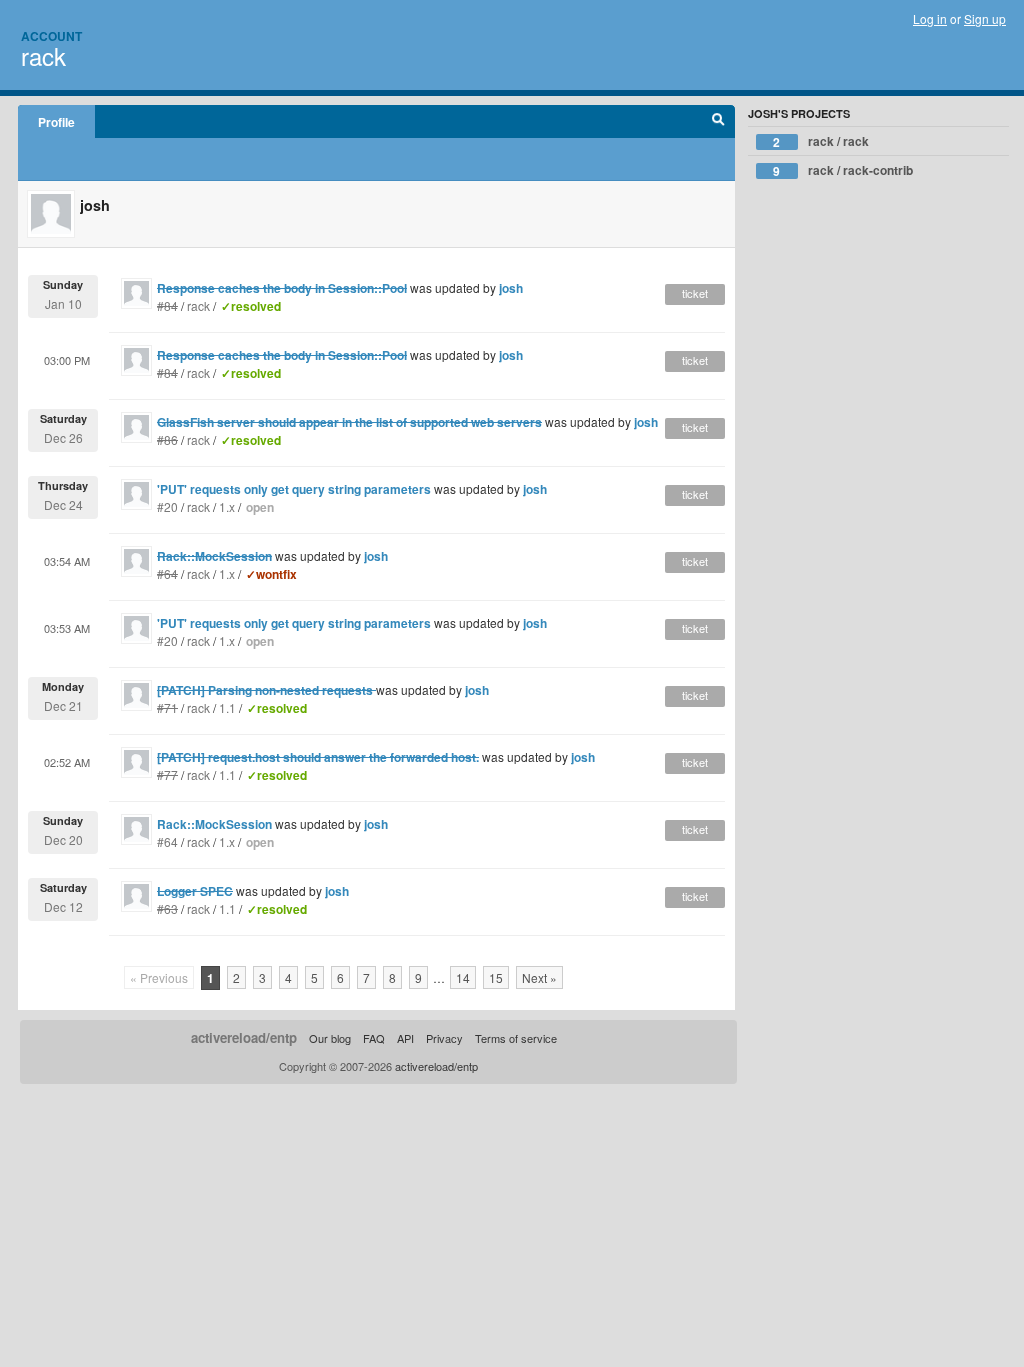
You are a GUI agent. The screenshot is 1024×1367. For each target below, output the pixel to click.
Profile (56, 122)
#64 (167, 841)
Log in (930, 18)
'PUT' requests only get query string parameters (294, 489)
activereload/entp (244, 1037)
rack (43, 55)
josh (511, 288)
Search (718, 122)
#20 (167, 506)
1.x (227, 506)
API (405, 1038)
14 (463, 977)
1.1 (227, 707)
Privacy (444, 1038)
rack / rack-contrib (843, 170)
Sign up (985, 18)
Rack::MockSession (214, 824)
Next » (539, 977)
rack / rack (821, 141)
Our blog (330, 1038)
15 (496, 977)
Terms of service (516, 1038)
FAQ (374, 1038)
